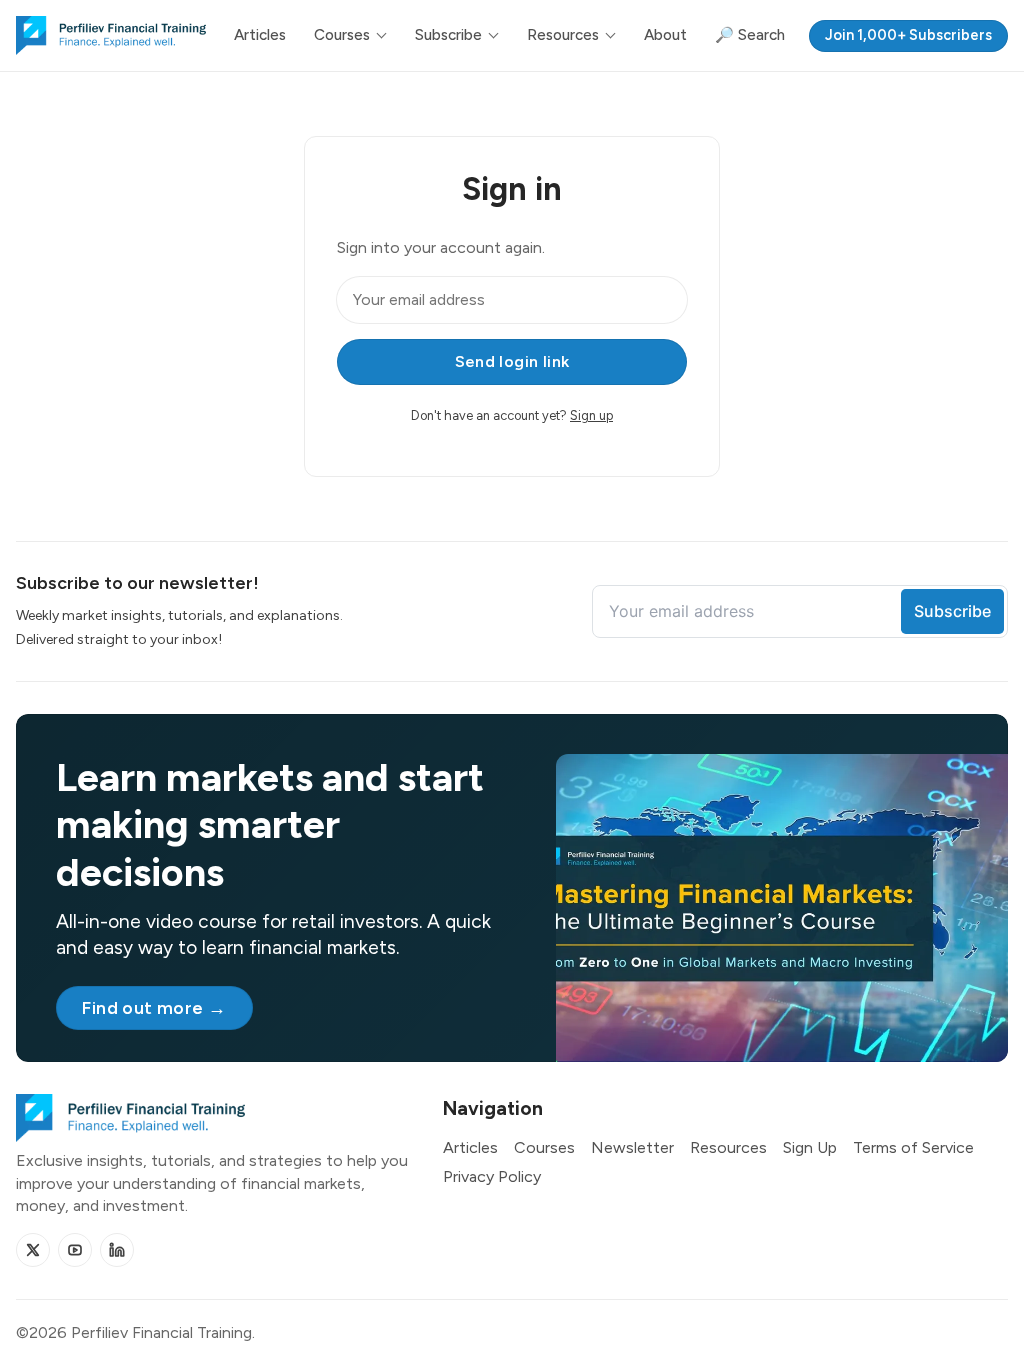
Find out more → (154, 1007)
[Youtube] (75, 1250)
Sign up (591, 415)
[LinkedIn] (117, 1250)
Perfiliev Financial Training (161, 1332)
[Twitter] (33, 1250)
